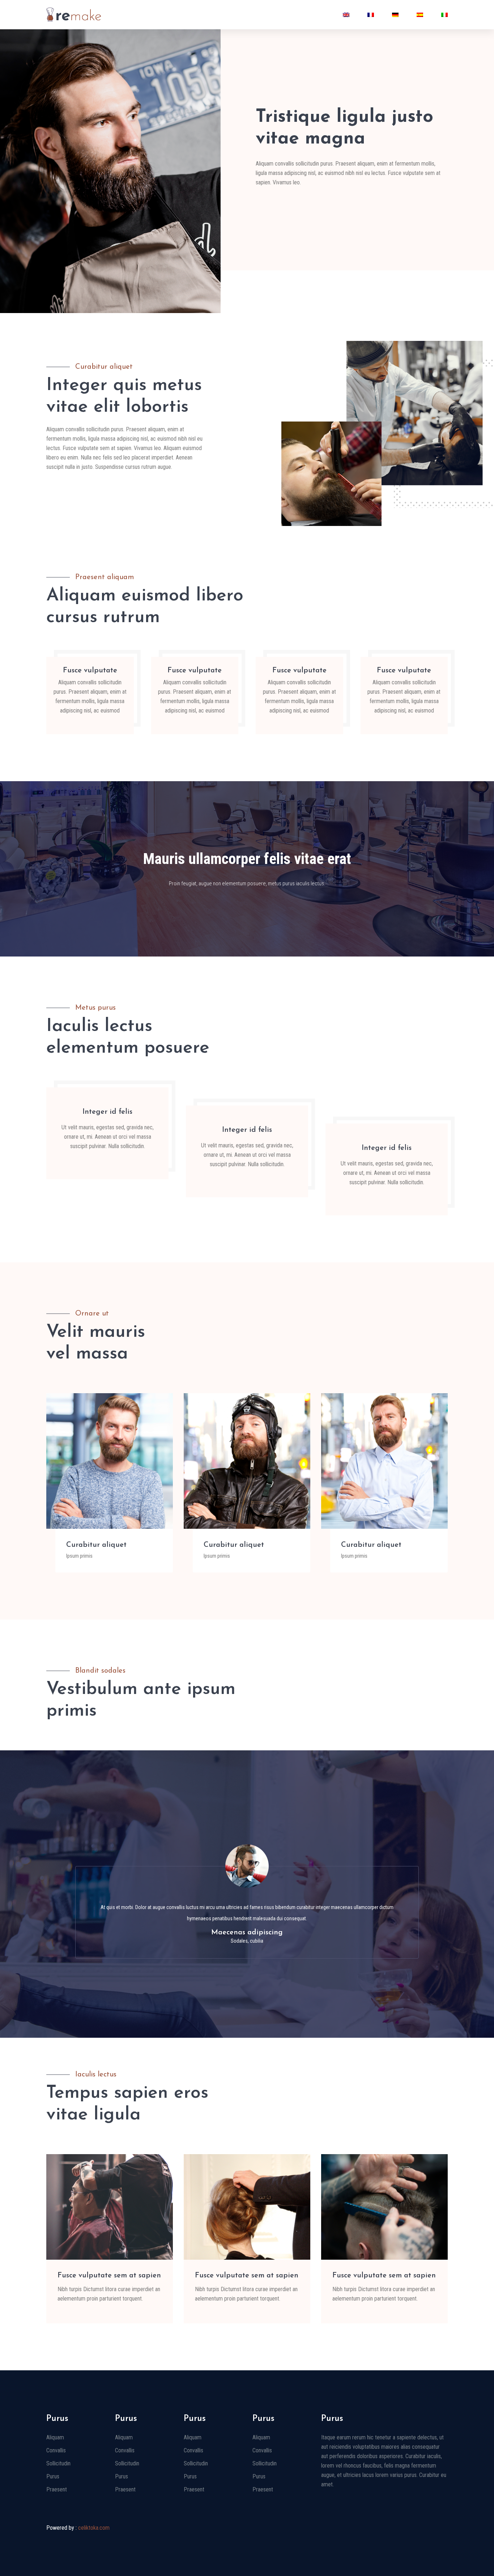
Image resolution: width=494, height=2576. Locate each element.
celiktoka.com (94, 2528)
